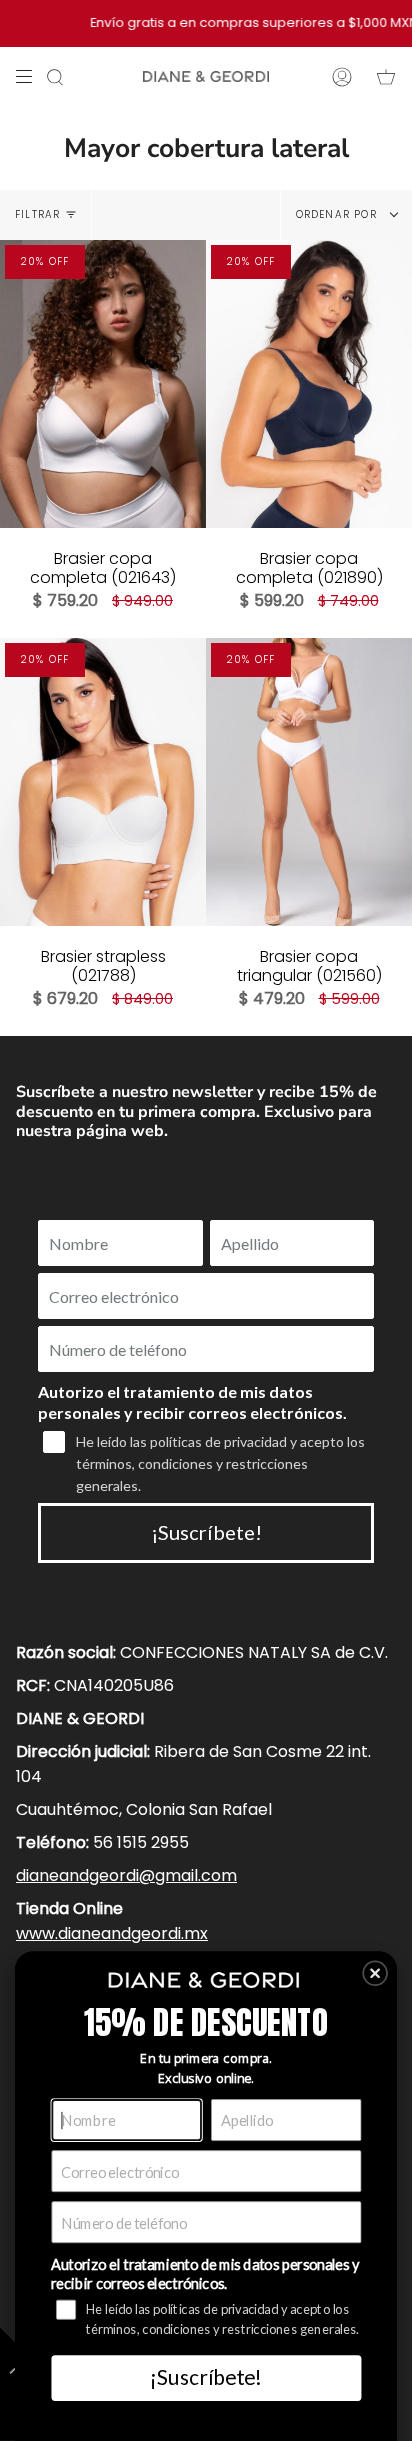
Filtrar (37, 214)
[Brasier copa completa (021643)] (103, 384)
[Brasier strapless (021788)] (103, 782)
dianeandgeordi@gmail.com (126, 1875)
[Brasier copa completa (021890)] (309, 384)
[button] (375, 1973)
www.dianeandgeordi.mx (112, 1933)
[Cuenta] (342, 77)
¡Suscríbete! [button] (205, 2377)
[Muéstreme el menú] (31, 77)
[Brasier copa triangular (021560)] (309, 782)
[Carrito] (386, 77)
